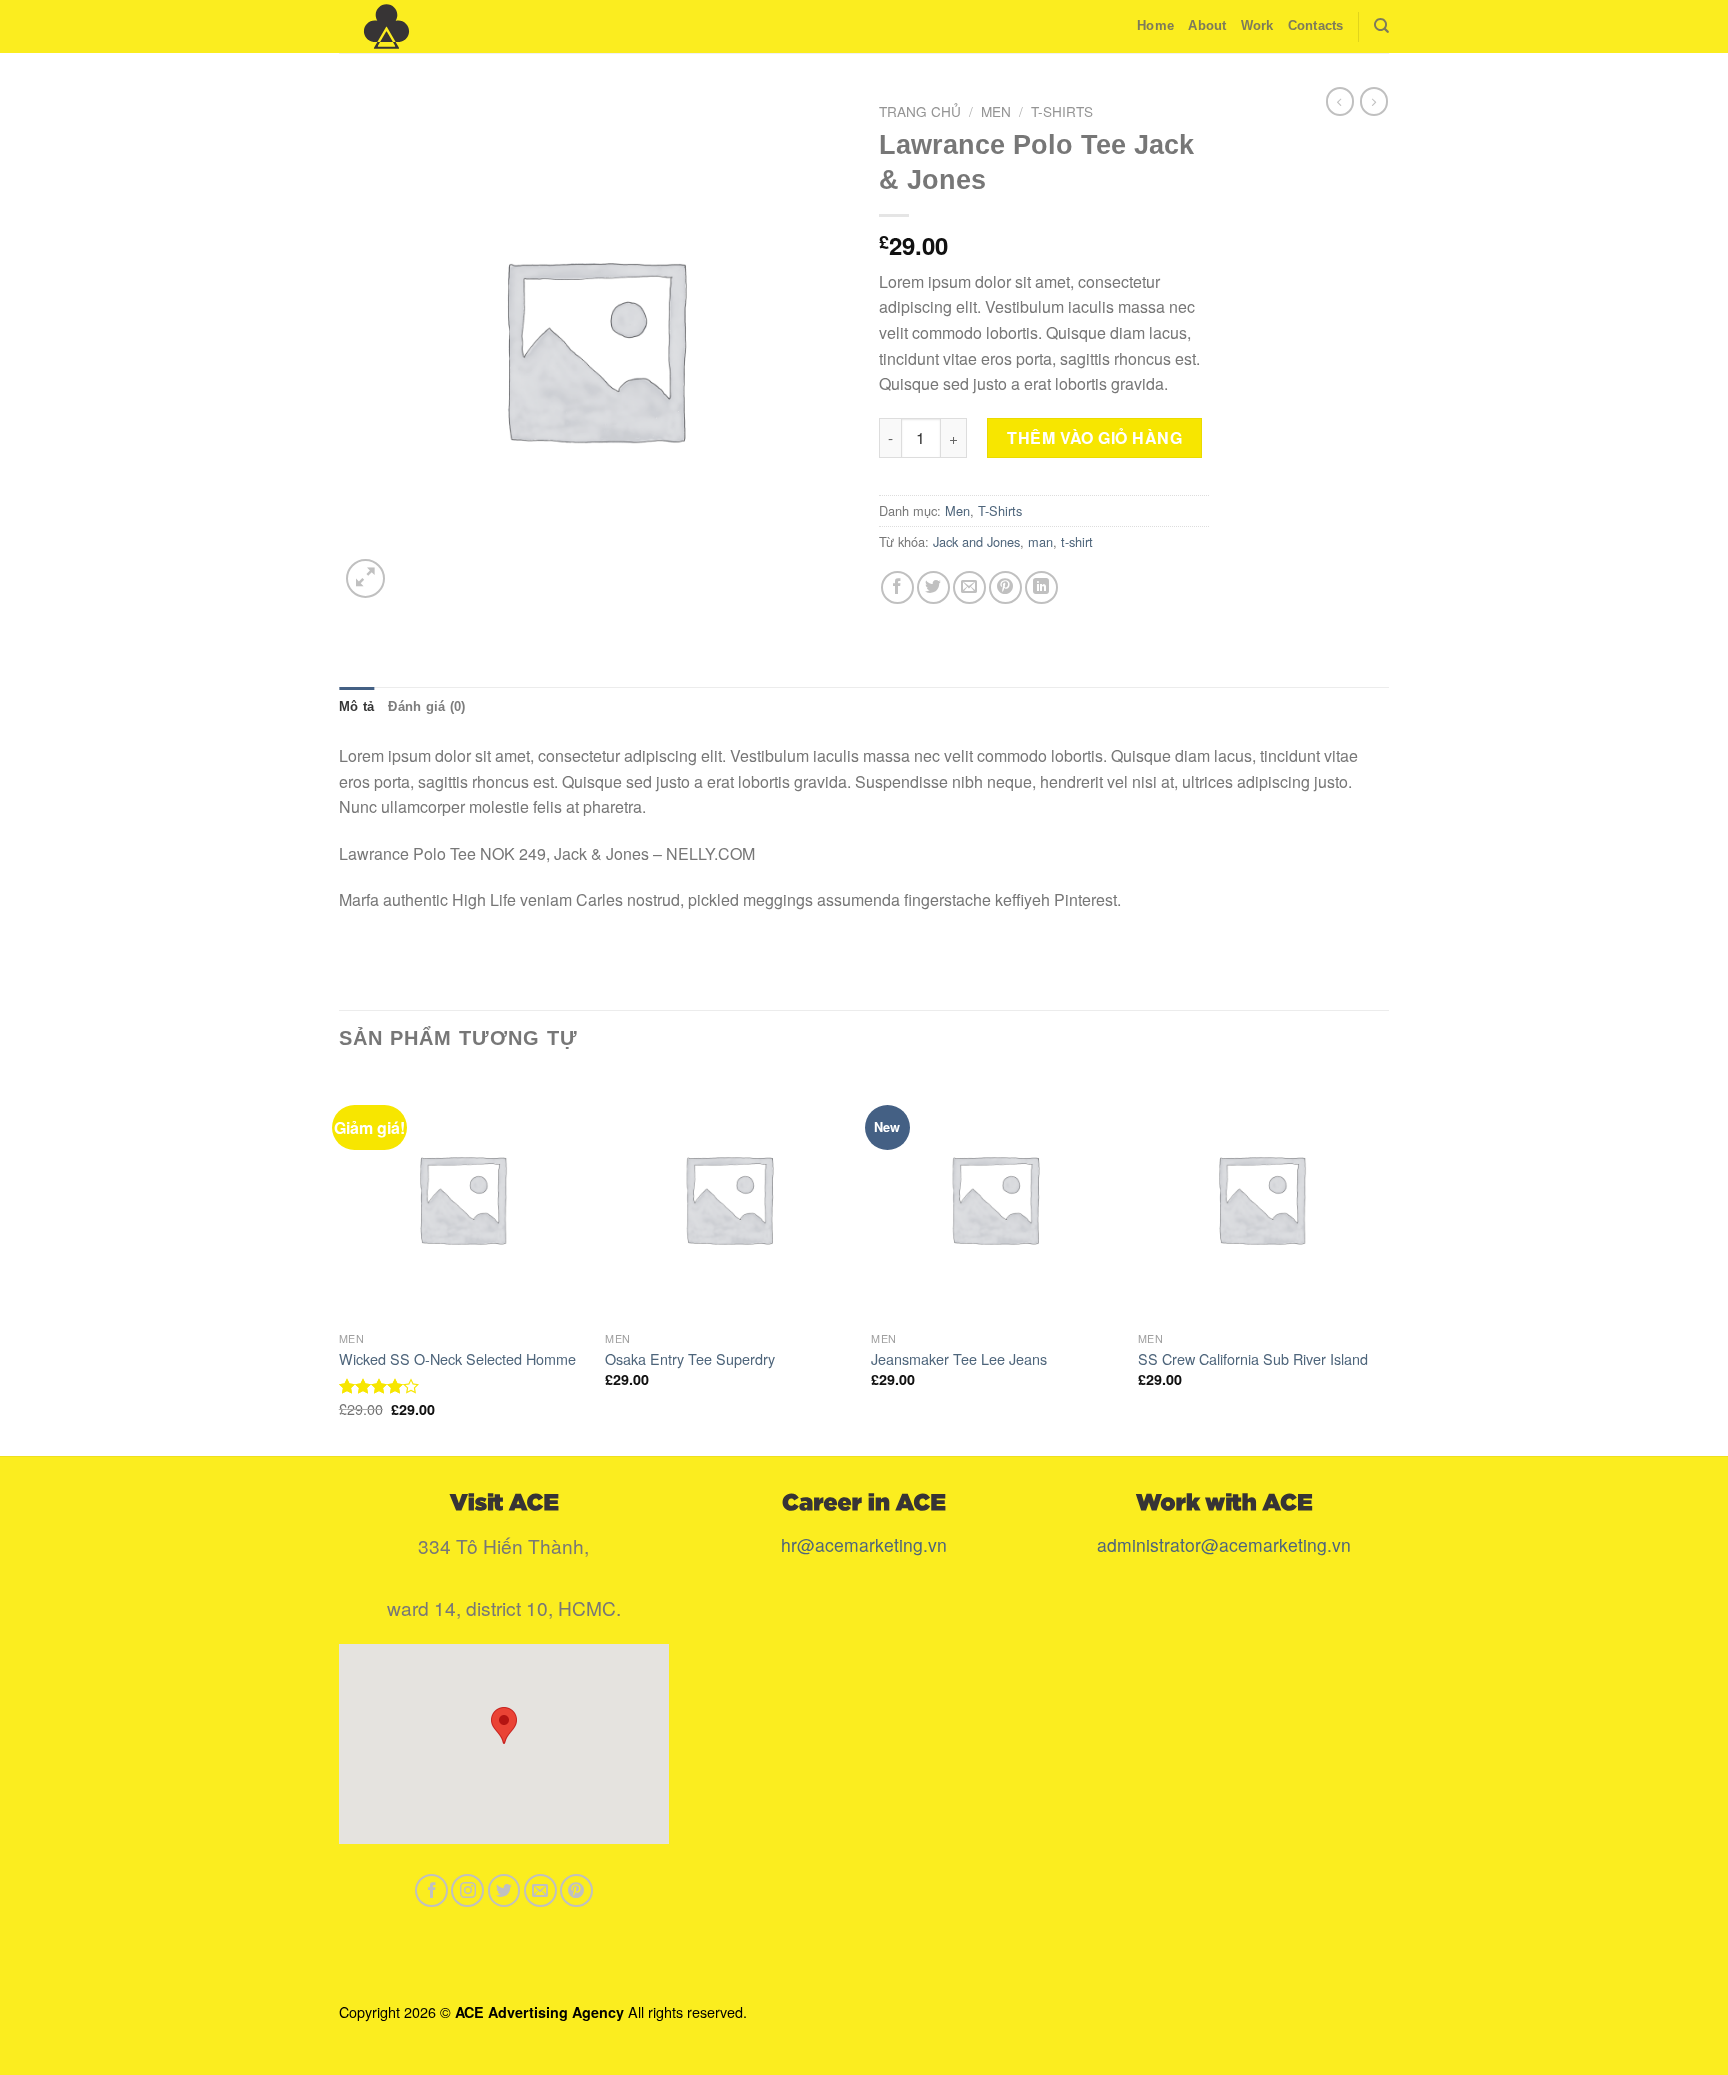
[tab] (356, 707)
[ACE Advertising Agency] (439, 26)
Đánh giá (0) (426, 706)
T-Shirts (1062, 111)
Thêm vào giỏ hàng (1094, 437)
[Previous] (340, 1264)
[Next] (1383, 1264)
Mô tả (356, 706)
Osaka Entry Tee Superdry (690, 1359)
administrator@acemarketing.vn (1224, 1544)
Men (996, 111)
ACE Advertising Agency (539, 2012)
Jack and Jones (976, 541)
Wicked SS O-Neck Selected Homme (457, 1359)
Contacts (1316, 25)
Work (1257, 25)
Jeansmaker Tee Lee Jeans (959, 1359)
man (1040, 541)
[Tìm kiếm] (1381, 26)
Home (1155, 25)
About (1207, 25)
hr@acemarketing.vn (864, 1544)
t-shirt (1077, 541)
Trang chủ (920, 111)
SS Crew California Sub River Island (1253, 1359)
